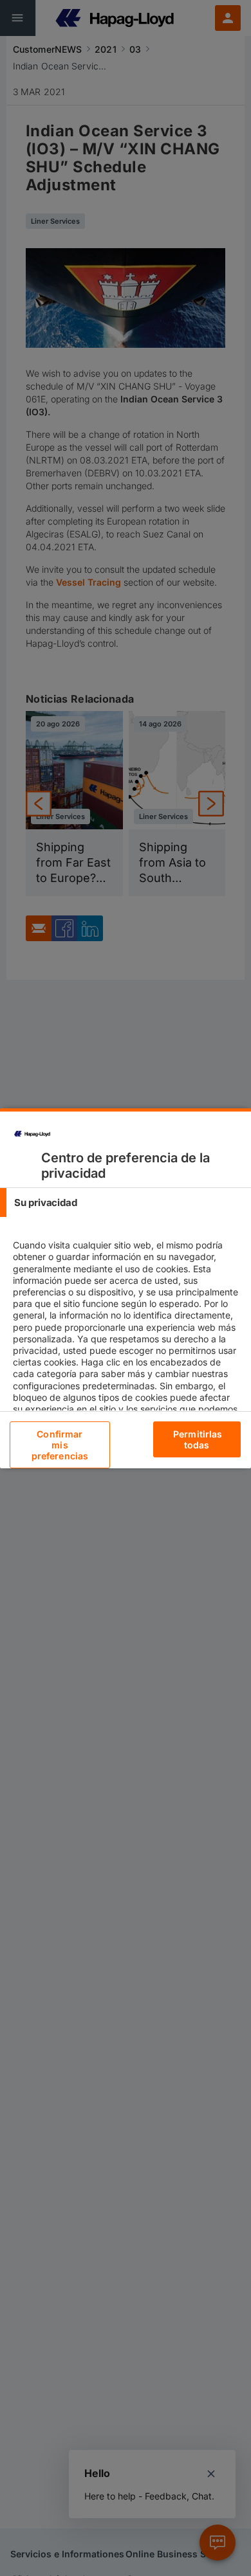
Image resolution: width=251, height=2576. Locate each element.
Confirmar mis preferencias (60, 1445)
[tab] (126, 1202)
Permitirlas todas (198, 1439)
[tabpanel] (127, 1344)
